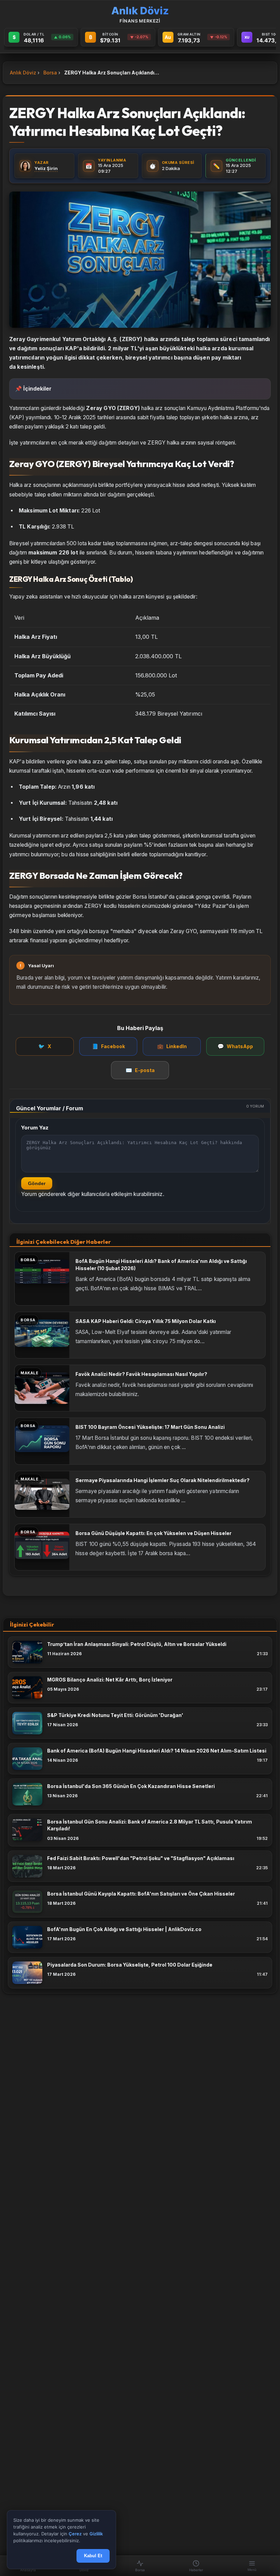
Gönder (37, 1183)
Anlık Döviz (23, 73)
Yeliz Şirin (46, 168)
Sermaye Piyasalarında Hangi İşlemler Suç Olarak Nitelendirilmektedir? (163, 1480)
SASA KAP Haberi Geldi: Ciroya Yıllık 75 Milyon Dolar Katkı (146, 1321)
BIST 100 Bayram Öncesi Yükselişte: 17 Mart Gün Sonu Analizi (150, 1427)
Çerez (75, 2534)
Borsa (50, 73)
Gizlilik (96, 2534)
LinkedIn (172, 1046)
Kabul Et (93, 2556)
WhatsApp (235, 1046)
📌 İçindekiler (33, 389)
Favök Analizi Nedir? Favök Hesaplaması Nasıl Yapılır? (141, 1374)
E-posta (140, 1070)
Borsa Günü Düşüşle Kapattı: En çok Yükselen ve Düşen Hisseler (153, 1533)
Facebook (108, 1046)
